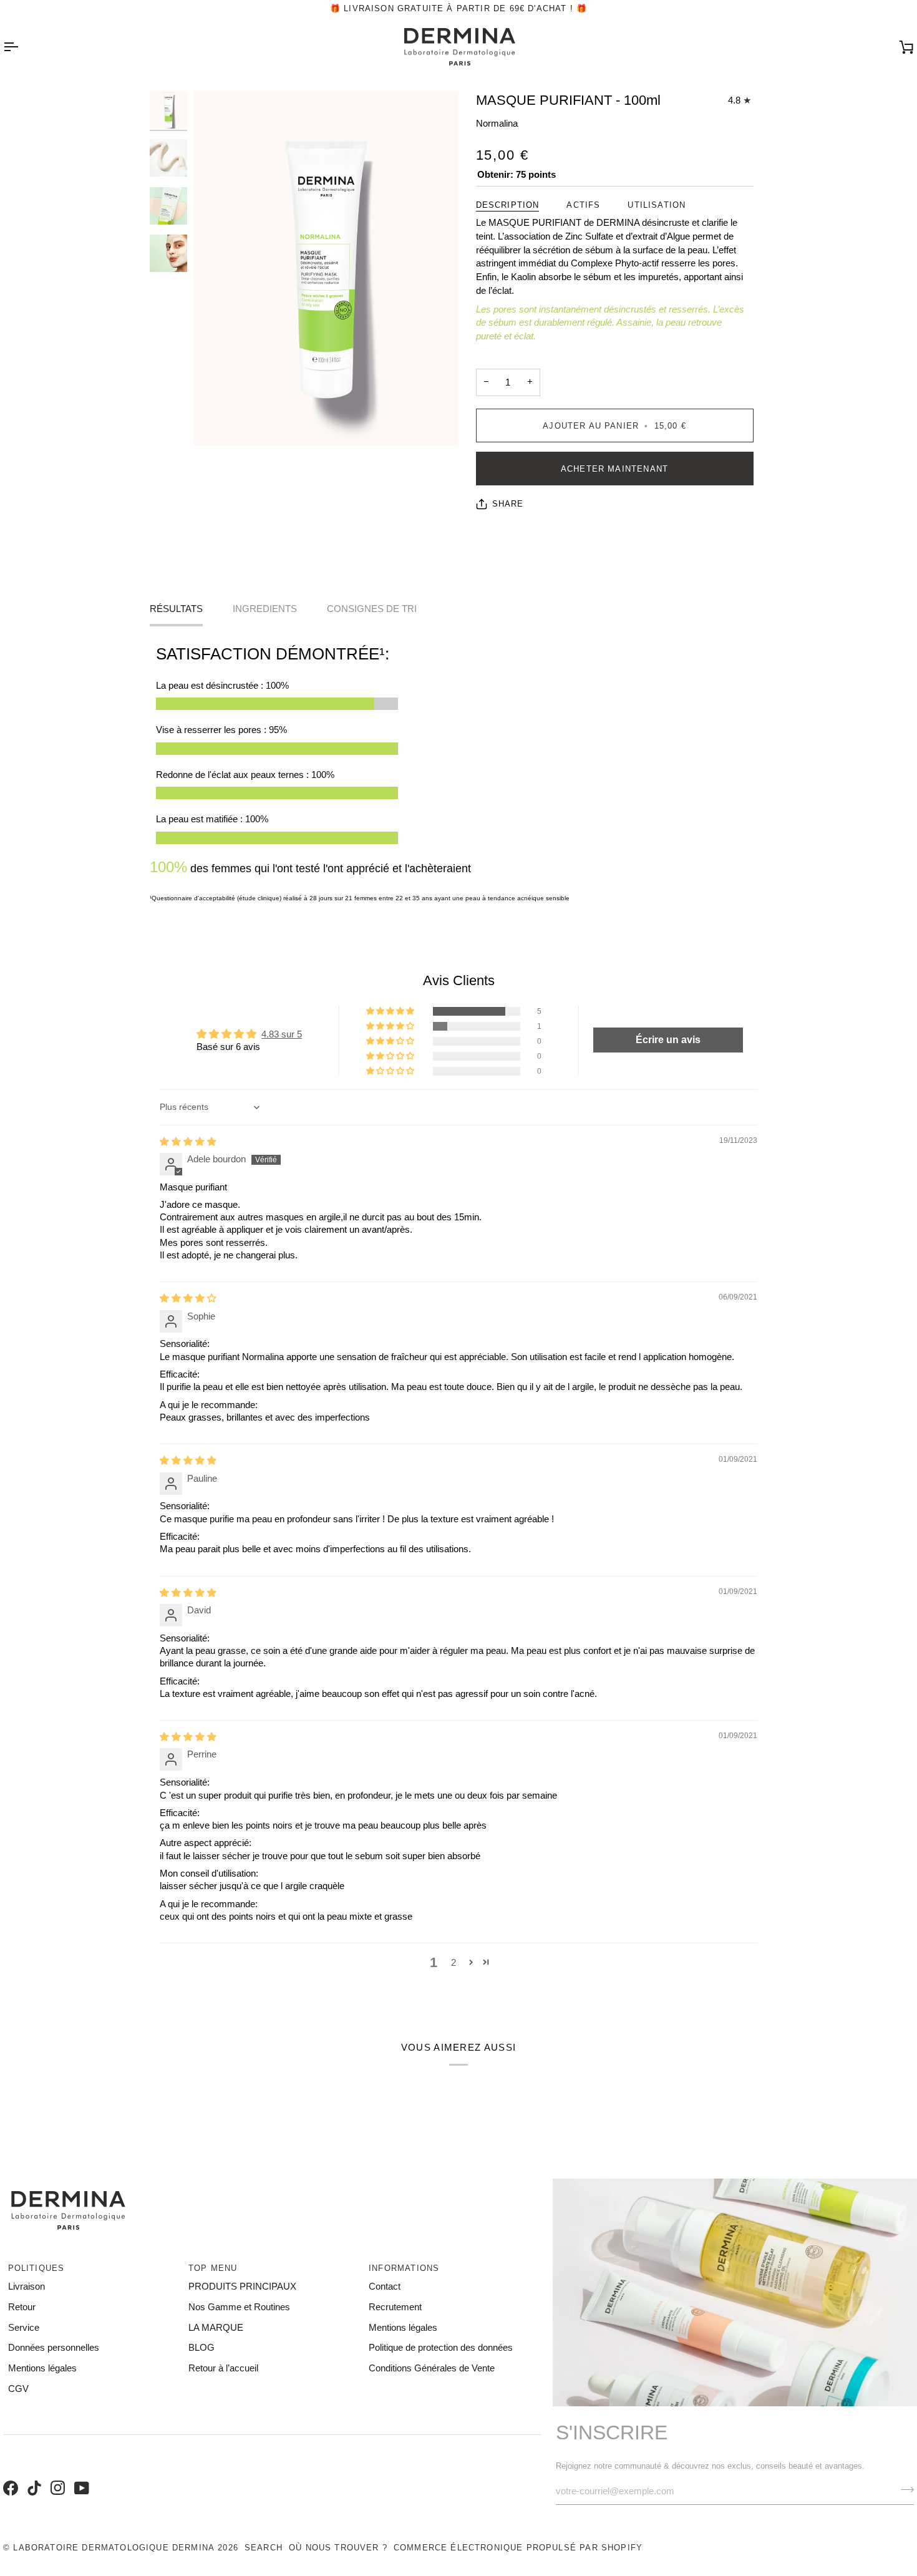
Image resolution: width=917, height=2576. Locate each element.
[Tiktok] (32, 2475)
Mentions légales (42, 2368)
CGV (18, 2389)
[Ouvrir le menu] (22, 47)
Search (264, 2548)
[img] (188, 1142)
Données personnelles (54, 2348)
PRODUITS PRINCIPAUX (242, 2287)
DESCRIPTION (508, 205)
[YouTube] (80, 2475)
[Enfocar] (326, 268)
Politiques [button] (36, 2268)
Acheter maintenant (614, 469)
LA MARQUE (216, 2328)
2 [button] (454, 1963)
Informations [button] (404, 2268)
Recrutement (395, 2307)
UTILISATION (657, 205)
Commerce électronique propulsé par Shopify (518, 2548)
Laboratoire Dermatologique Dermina (114, 2548)
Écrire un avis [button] (668, 1040)
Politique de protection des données (441, 2348)
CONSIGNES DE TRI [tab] (372, 609)
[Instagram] (56, 2475)
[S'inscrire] (904, 2490)
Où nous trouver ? (338, 2548)
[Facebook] (9, 2475)
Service (24, 2328)
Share (508, 504)
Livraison (27, 2287)
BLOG (201, 2348)
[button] (391, 1011)
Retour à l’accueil (223, 2368)
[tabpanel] (458, 774)
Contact (385, 2287)
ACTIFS (583, 205)
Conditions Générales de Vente (432, 2368)
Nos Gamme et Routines (239, 2307)
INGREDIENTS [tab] (265, 609)
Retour (22, 2307)
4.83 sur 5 (282, 1034)
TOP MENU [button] (213, 2268)
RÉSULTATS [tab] (176, 609)
